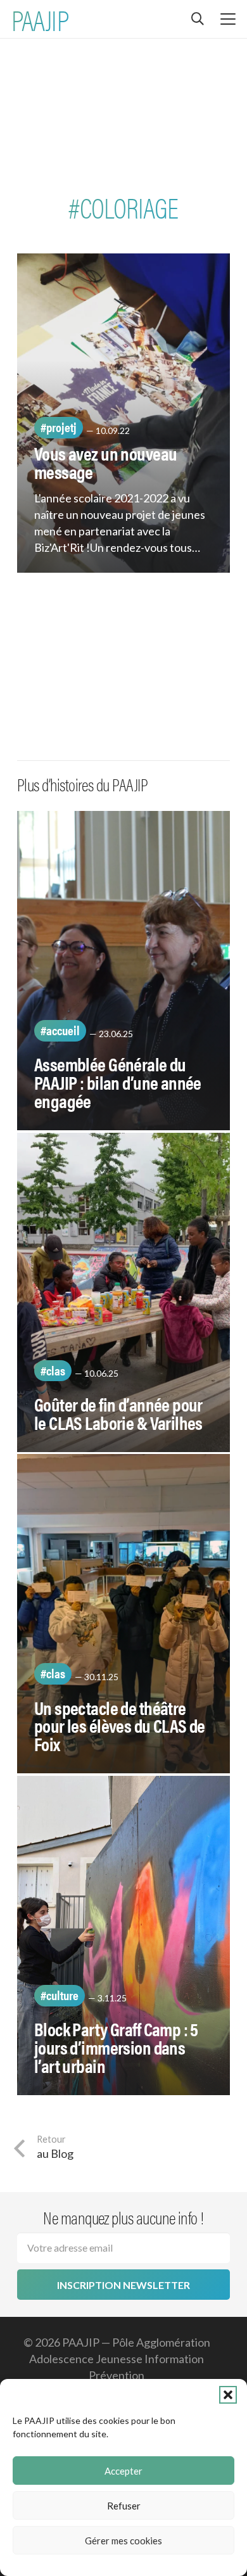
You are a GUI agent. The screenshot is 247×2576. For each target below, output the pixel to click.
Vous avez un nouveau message (105, 462)
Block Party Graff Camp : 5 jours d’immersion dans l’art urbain (116, 2047)
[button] (228, 2395)
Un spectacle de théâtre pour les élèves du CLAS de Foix (120, 1726)
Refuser (124, 2506)
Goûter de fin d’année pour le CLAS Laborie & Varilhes (118, 1413)
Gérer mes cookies (123, 2541)
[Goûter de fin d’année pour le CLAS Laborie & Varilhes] (123, 1292)
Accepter (123, 2471)
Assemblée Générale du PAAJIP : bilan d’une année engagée (118, 1082)
